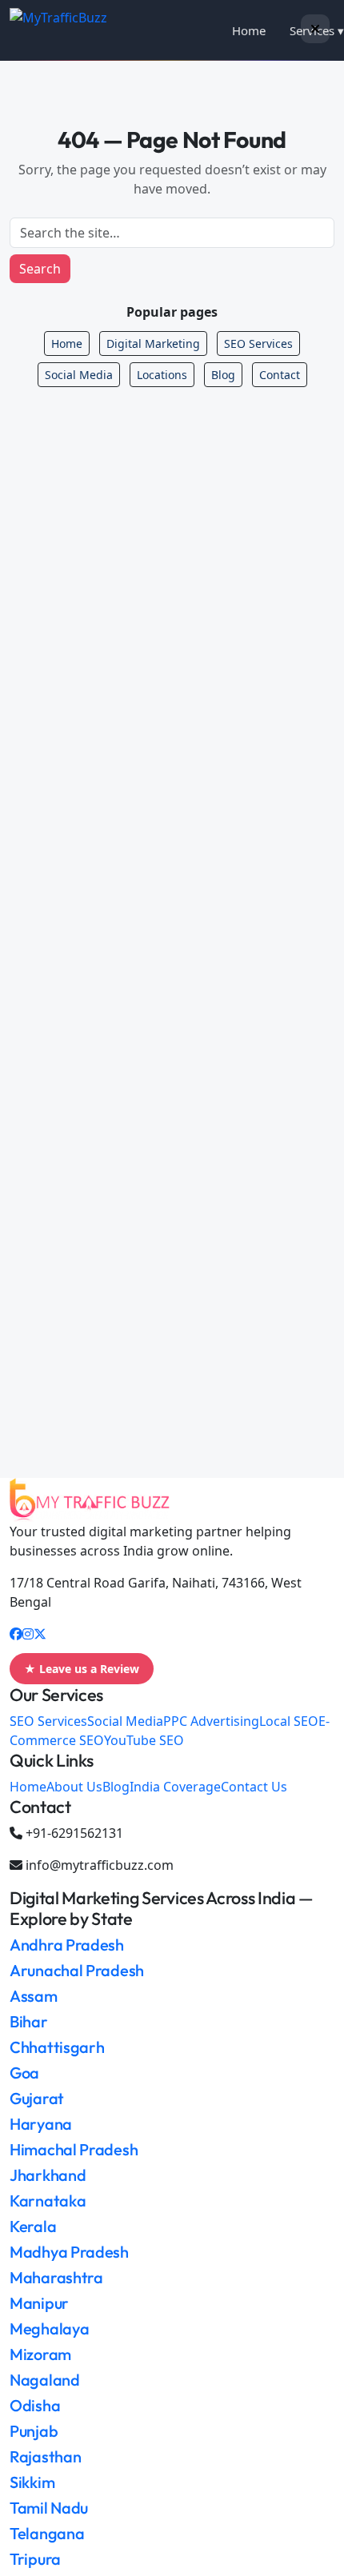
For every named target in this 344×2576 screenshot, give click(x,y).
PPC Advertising (211, 1721)
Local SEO (289, 1721)
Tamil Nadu (49, 2508)
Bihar (29, 2021)
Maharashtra (56, 2277)
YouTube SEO (144, 1740)
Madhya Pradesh (69, 2252)
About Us (74, 1787)
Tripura (35, 2559)
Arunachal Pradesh (77, 1970)
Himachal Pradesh (74, 2149)
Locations (162, 375)
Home (249, 30)
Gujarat (37, 2098)
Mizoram (40, 2354)
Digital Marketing (153, 343)
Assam (34, 1996)
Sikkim (32, 2482)
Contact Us (254, 1787)
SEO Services (258, 343)
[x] (40, 1634)
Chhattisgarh (57, 2047)
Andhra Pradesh (67, 1945)
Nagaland (45, 2380)
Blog (223, 375)
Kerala (33, 2226)
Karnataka (48, 2201)
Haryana (41, 2124)
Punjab (34, 2431)
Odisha (35, 2405)
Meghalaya (49, 2328)
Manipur (39, 2303)
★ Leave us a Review (82, 1669)
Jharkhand (48, 2175)
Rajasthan (45, 2456)
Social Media (79, 375)
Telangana (47, 2533)
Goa (24, 2073)
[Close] (315, 29)
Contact (280, 375)
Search (40, 269)
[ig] (28, 1634)
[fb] (16, 1634)
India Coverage (175, 1787)
